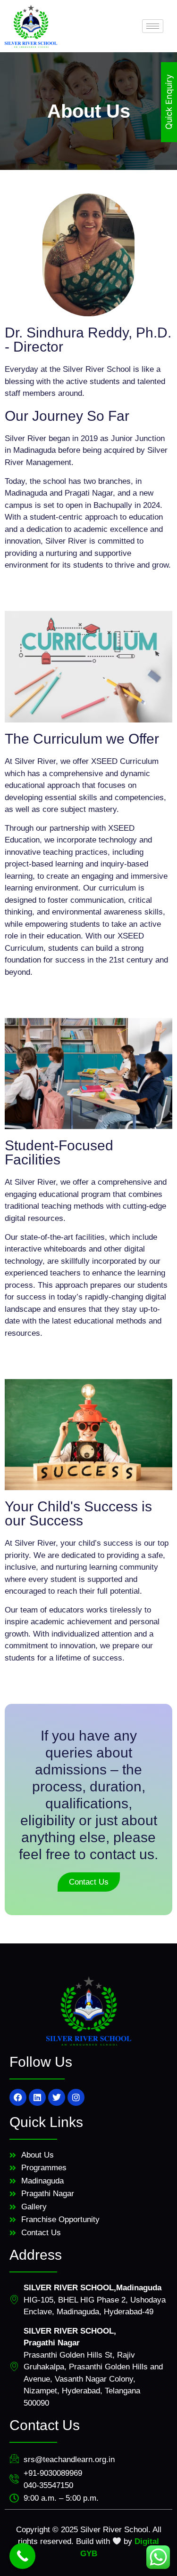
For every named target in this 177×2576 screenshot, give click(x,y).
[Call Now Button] (22, 2556)
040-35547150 (48, 2485)
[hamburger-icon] (153, 26)
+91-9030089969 (53, 2473)
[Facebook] (18, 2097)
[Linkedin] (37, 2097)
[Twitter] (57, 2097)
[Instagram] (76, 2097)
